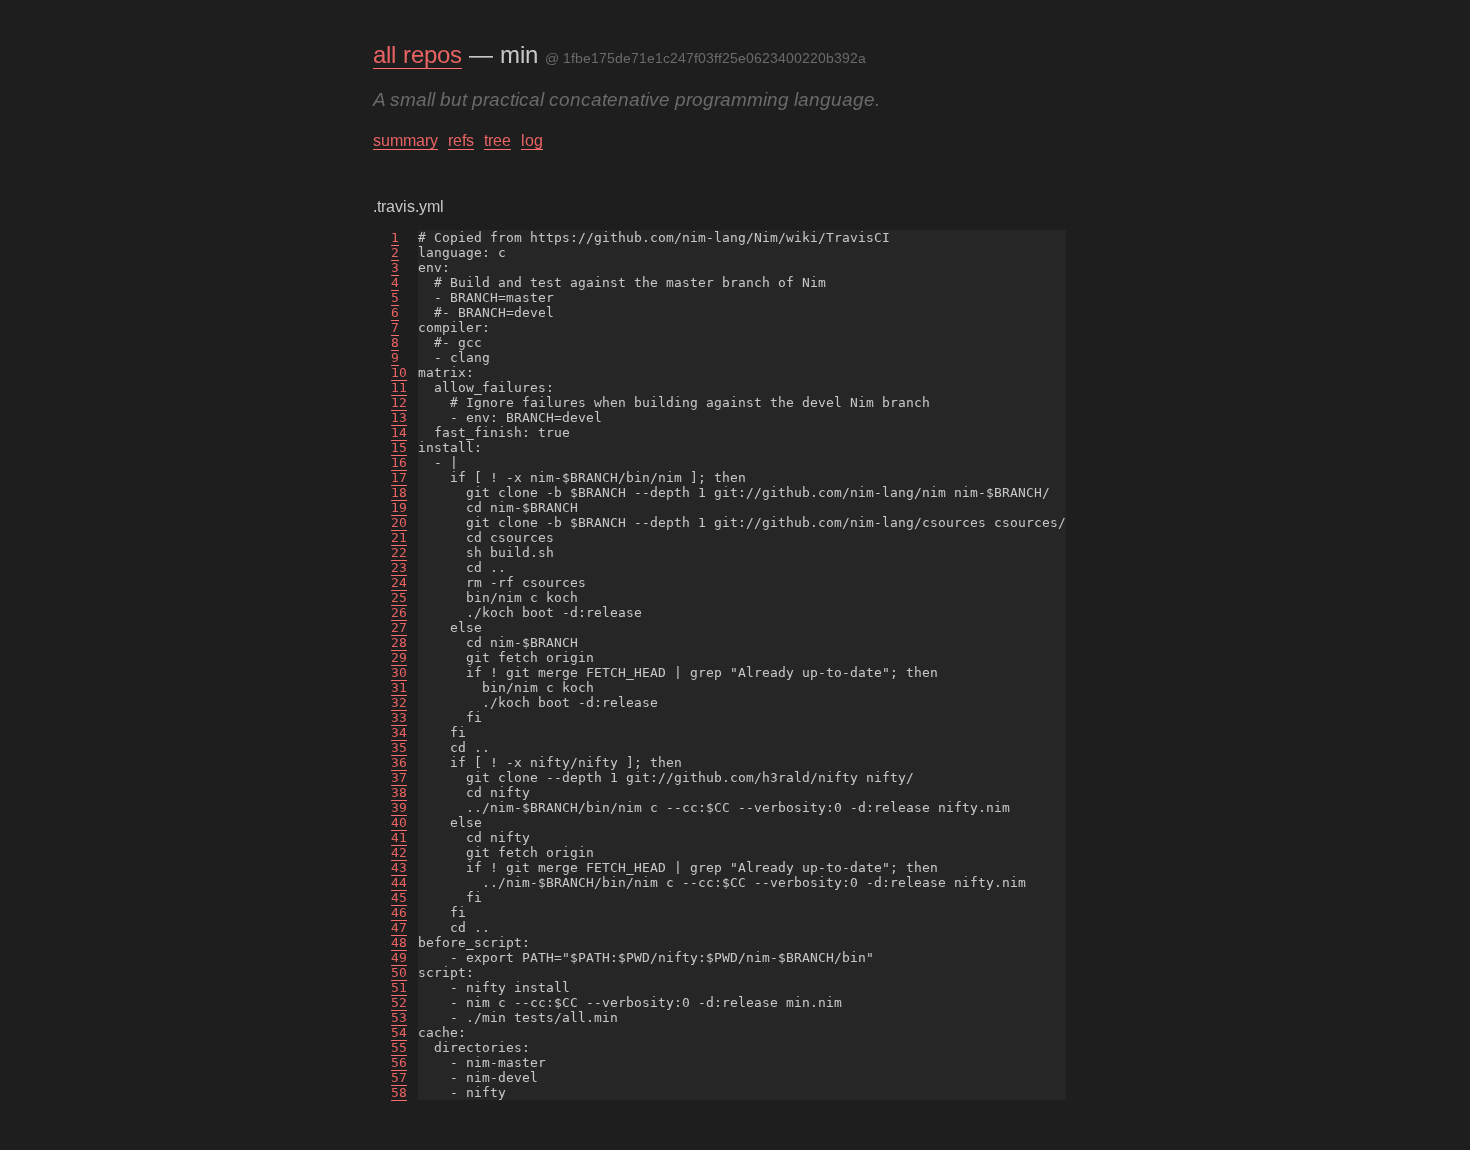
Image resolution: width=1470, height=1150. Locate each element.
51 (399, 987)
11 (399, 387)
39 (399, 807)
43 (399, 867)
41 (399, 837)
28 (399, 642)
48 (399, 942)
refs (461, 140)
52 (399, 1002)
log (532, 140)
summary (405, 140)
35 (399, 747)
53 (399, 1017)
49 (399, 957)
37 (399, 777)
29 (399, 657)
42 (399, 852)
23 (399, 567)
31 (399, 687)
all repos (417, 54)
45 (399, 897)
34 (399, 732)
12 (399, 402)
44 (399, 882)
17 (399, 477)
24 (399, 582)
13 (399, 417)
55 (399, 1047)
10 (399, 372)
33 (399, 717)
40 (399, 822)
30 (399, 672)
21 (399, 537)
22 (399, 552)
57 (399, 1077)
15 (399, 447)
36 (399, 762)
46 (399, 912)
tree (497, 140)
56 (399, 1062)
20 (399, 522)
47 (399, 927)
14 (399, 432)
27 (399, 627)
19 (399, 507)
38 (399, 792)
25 (399, 597)
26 (399, 612)
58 (399, 1092)
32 (399, 702)
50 (399, 972)
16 (399, 462)
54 (399, 1032)
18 (399, 492)
